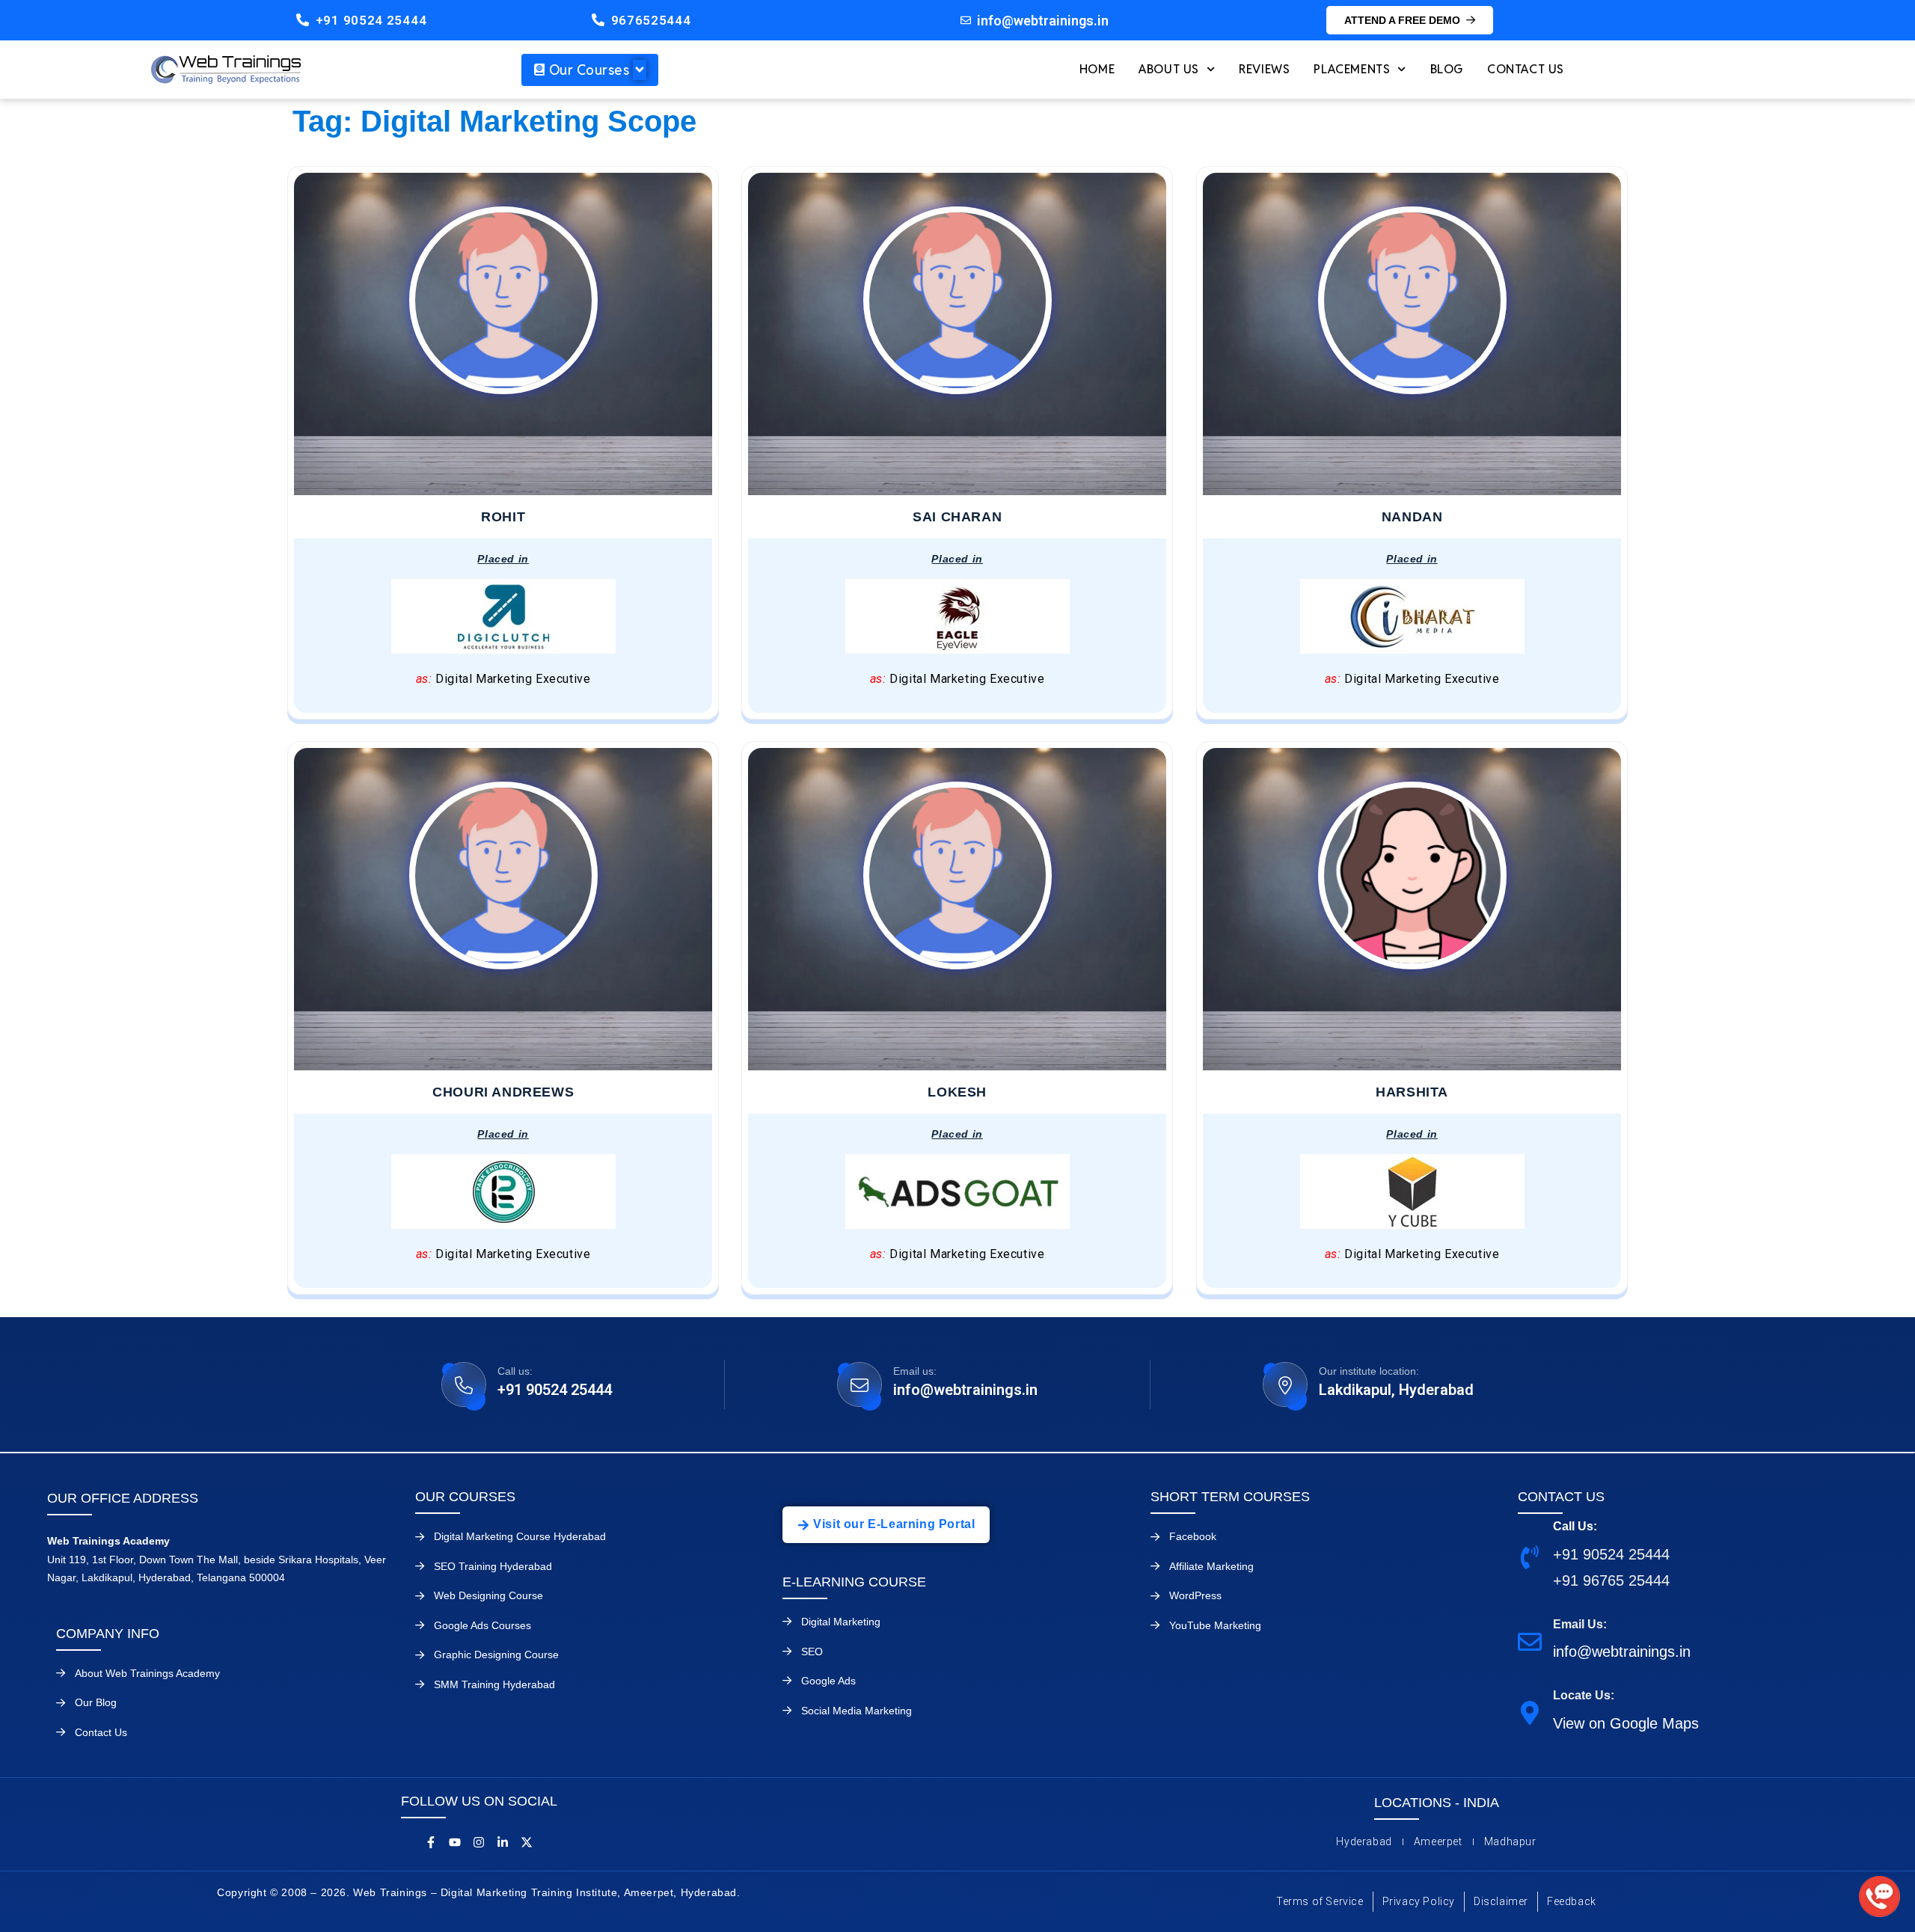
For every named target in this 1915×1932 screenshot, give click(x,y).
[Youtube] (455, 1842)
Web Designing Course (488, 1595)
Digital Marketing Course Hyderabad (520, 1536)
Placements (1352, 69)
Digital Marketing (841, 1622)
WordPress (1195, 1595)
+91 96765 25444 (1611, 1580)
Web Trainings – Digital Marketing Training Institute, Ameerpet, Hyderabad (545, 1892)
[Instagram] (479, 1842)
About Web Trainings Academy (147, 1673)
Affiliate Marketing (1211, 1566)
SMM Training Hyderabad (494, 1684)
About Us (1169, 69)
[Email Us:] (1530, 1641)
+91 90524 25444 (371, 20)
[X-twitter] (527, 1842)
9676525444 (651, 20)
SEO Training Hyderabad (493, 1566)
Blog (1447, 69)
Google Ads (828, 1681)
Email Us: (1580, 1624)
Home (1097, 69)
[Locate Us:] (1530, 1712)
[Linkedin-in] (503, 1842)
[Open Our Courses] (640, 70)
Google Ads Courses (482, 1625)
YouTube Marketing (1215, 1625)
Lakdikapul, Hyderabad (1396, 1390)
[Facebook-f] (431, 1842)
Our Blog (96, 1702)
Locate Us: (1584, 1695)
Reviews (1264, 69)
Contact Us (1526, 69)
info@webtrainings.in (965, 1390)
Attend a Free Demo (1402, 20)
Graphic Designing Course (496, 1655)
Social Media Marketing (857, 1711)
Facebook (1193, 1536)
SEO (812, 1652)
